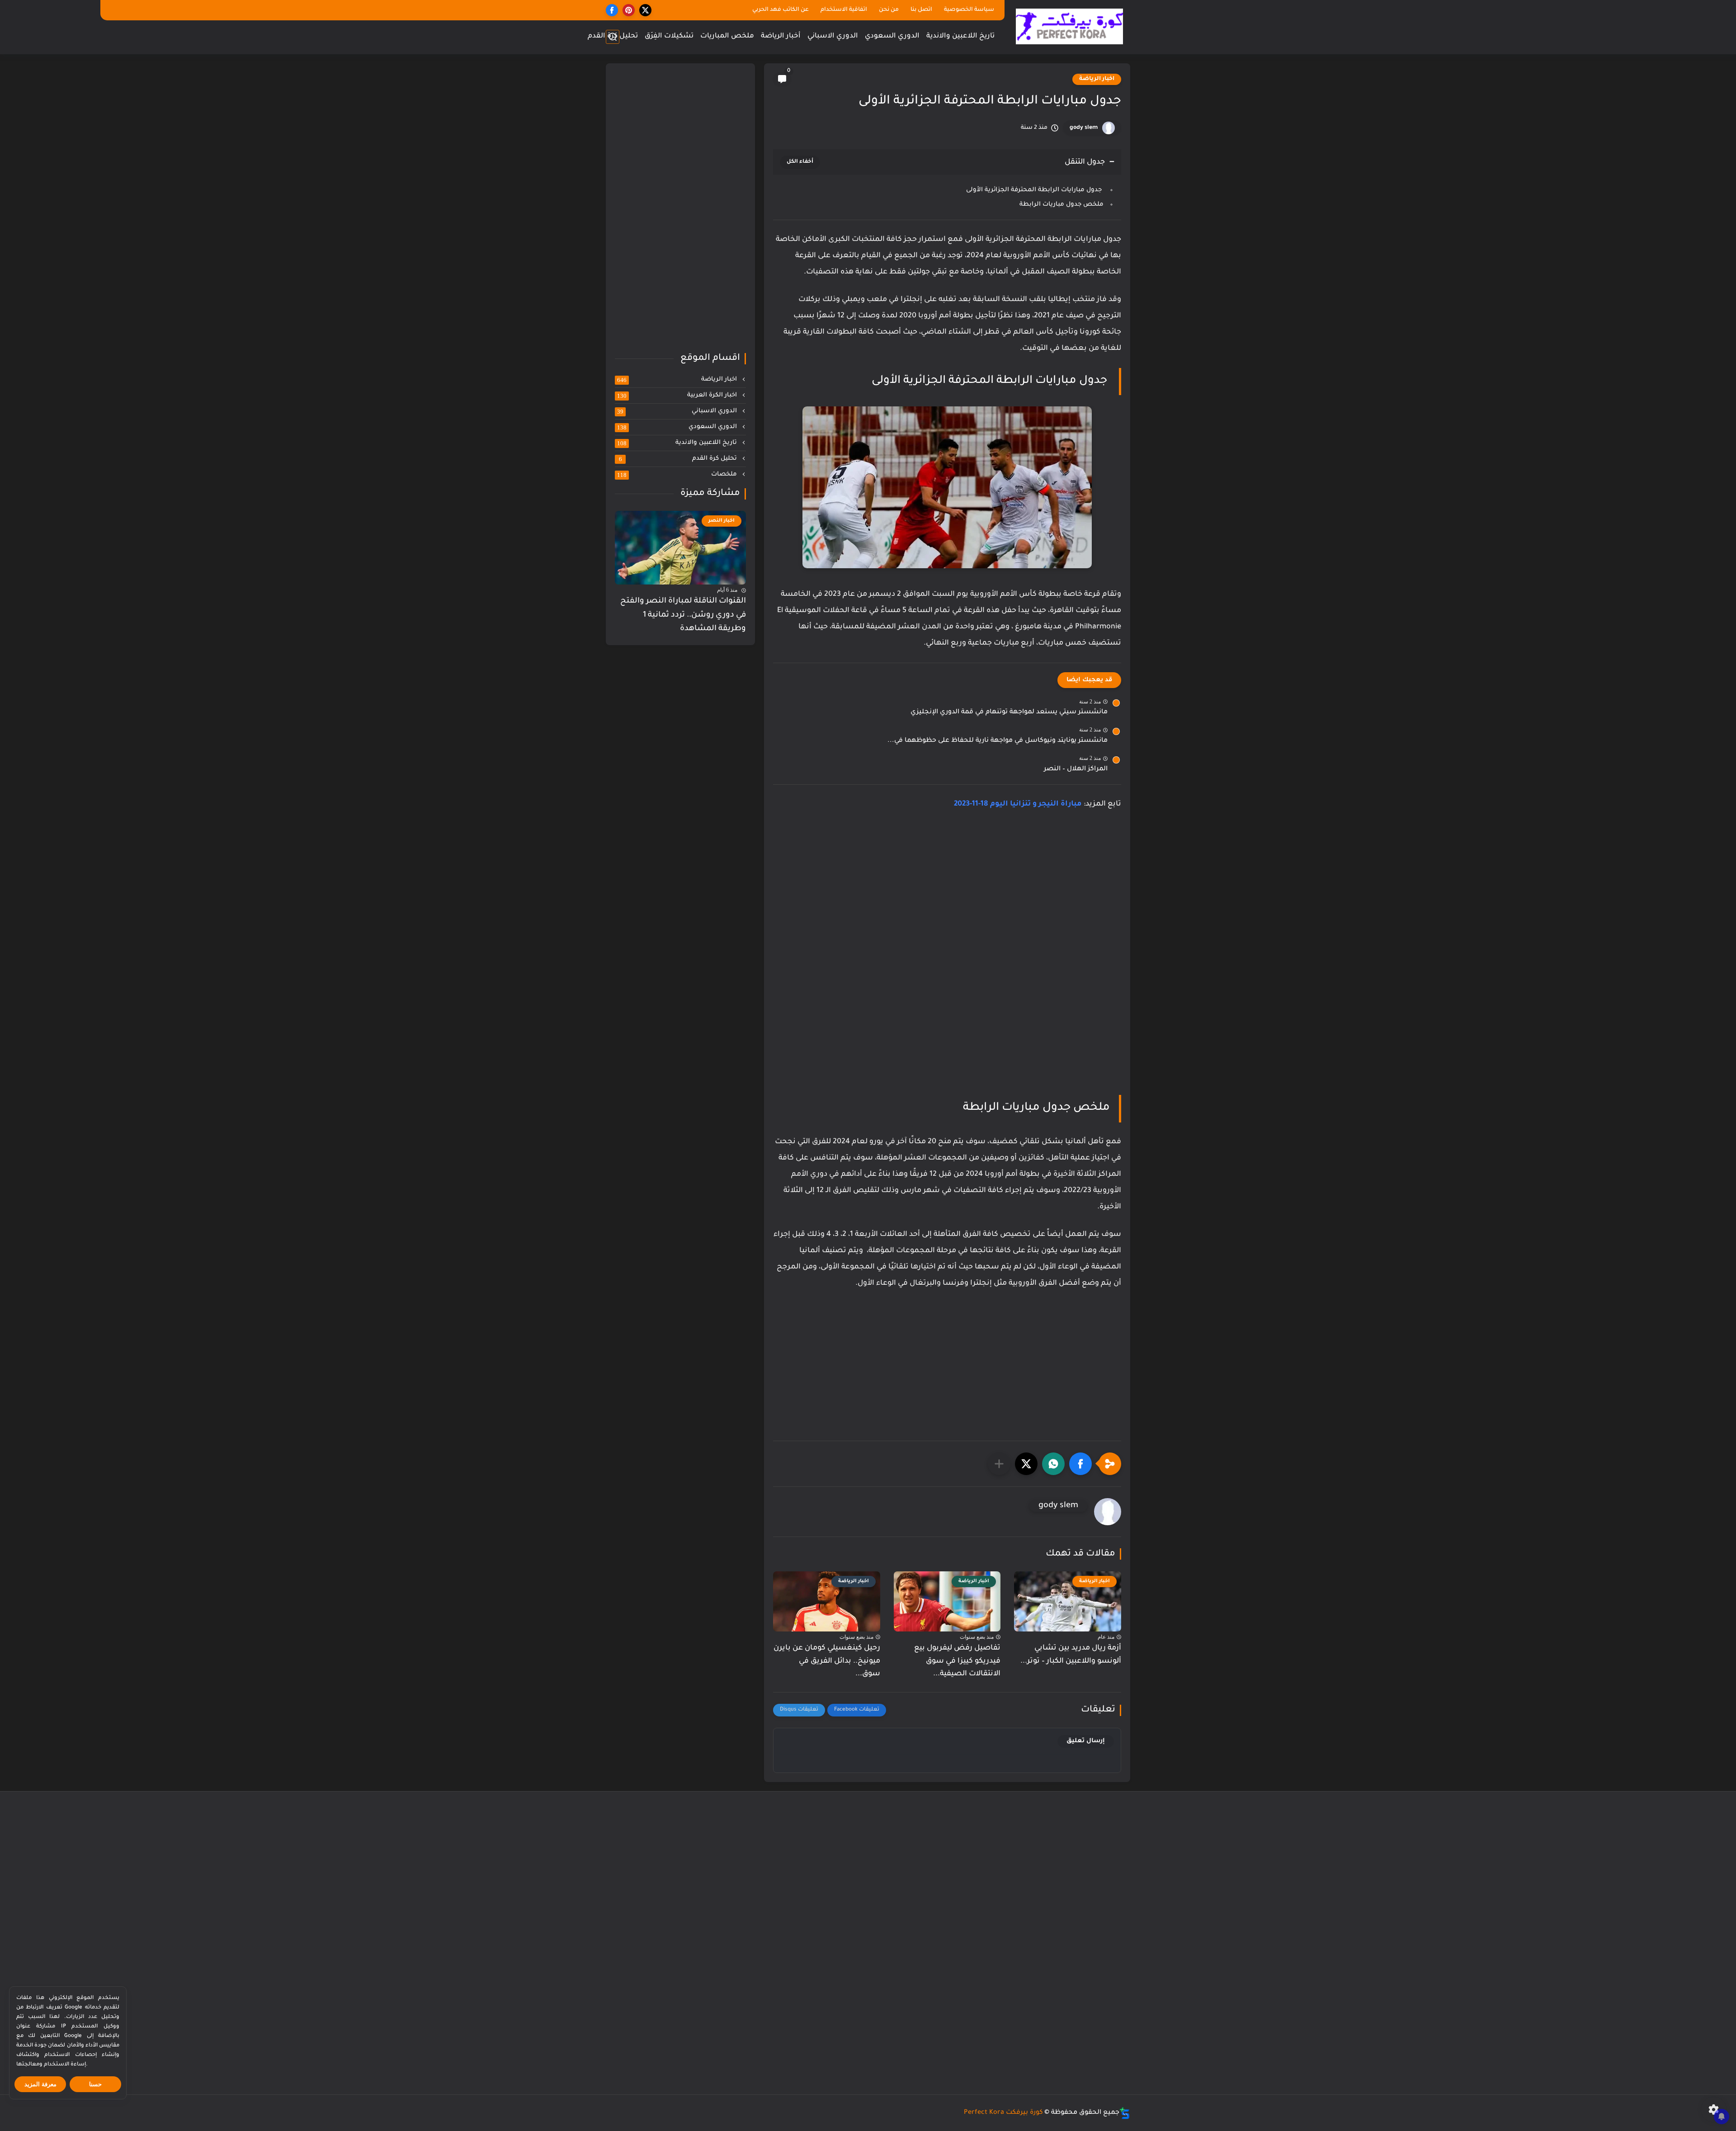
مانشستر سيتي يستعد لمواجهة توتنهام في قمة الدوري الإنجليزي (1009, 712)
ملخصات (678, 475)
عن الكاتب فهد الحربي (781, 10)
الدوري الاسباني (833, 36)
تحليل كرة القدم (613, 36)
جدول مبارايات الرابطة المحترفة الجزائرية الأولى (1035, 190)
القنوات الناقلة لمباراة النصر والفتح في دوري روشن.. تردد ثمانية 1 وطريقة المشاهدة (683, 615)
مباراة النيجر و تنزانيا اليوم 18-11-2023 (1018, 804)
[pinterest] (629, 10)
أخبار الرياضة (781, 36)
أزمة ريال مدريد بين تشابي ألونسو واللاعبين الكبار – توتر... (1071, 1655)
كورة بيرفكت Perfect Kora (1003, 2113)
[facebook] (612, 10)
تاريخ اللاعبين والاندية (960, 36)
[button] (1080, 1464)
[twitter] (645, 10)
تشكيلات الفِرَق (669, 36)
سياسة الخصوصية (969, 10)
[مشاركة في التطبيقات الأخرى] (999, 1464)
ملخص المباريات (727, 36)
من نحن (889, 10)
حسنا (95, 2084)
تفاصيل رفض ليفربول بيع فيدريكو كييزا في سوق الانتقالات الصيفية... (957, 1661)
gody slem (1084, 128)
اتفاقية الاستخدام (844, 10)
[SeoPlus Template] (1125, 2113)
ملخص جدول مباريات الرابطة (1061, 205)
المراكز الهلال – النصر (1076, 769)
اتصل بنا (921, 10)
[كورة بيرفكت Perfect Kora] (1069, 26)
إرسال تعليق (1086, 1741)
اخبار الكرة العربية (678, 396)
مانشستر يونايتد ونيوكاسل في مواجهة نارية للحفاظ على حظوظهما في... (998, 741)
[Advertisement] (947, 896)
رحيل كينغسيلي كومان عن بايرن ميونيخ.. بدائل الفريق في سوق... (827, 1661)
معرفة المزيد (40, 2084)
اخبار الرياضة (1097, 79)
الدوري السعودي (892, 36)
